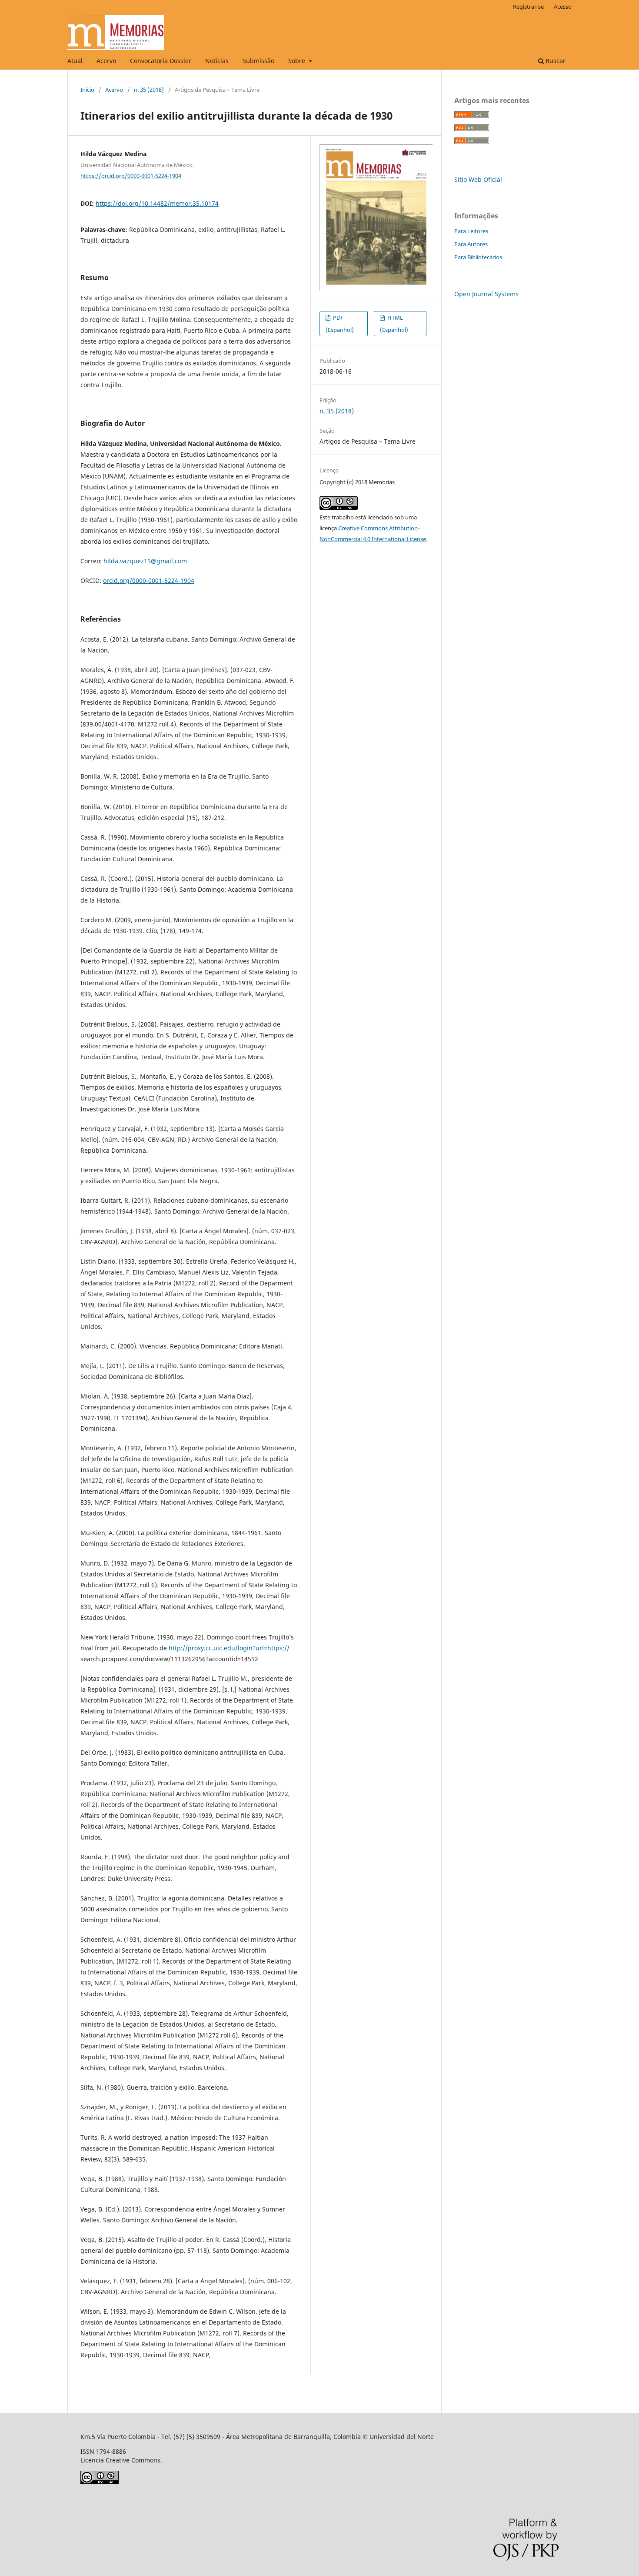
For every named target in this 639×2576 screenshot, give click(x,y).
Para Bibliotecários (478, 257)
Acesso (563, 7)
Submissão (258, 61)
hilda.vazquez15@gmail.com (145, 561)
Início (87, 90)
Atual (75, 61)
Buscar (555, 61)
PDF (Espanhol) (340, 324)
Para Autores (471, 244)
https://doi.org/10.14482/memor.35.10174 (157, 203)
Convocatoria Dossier (161, 61)
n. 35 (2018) (149, 90)
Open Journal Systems (486, 294)
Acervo (106, 61)
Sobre (298, 61)
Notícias (217, 61)
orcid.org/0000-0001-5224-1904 (149, 580)
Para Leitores (471, 231)
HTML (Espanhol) (394, 324)
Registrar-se (528, 7)
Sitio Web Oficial (478, 179)
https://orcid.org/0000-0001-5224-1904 (131, 175)
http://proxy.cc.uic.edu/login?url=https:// (229, 1648)
